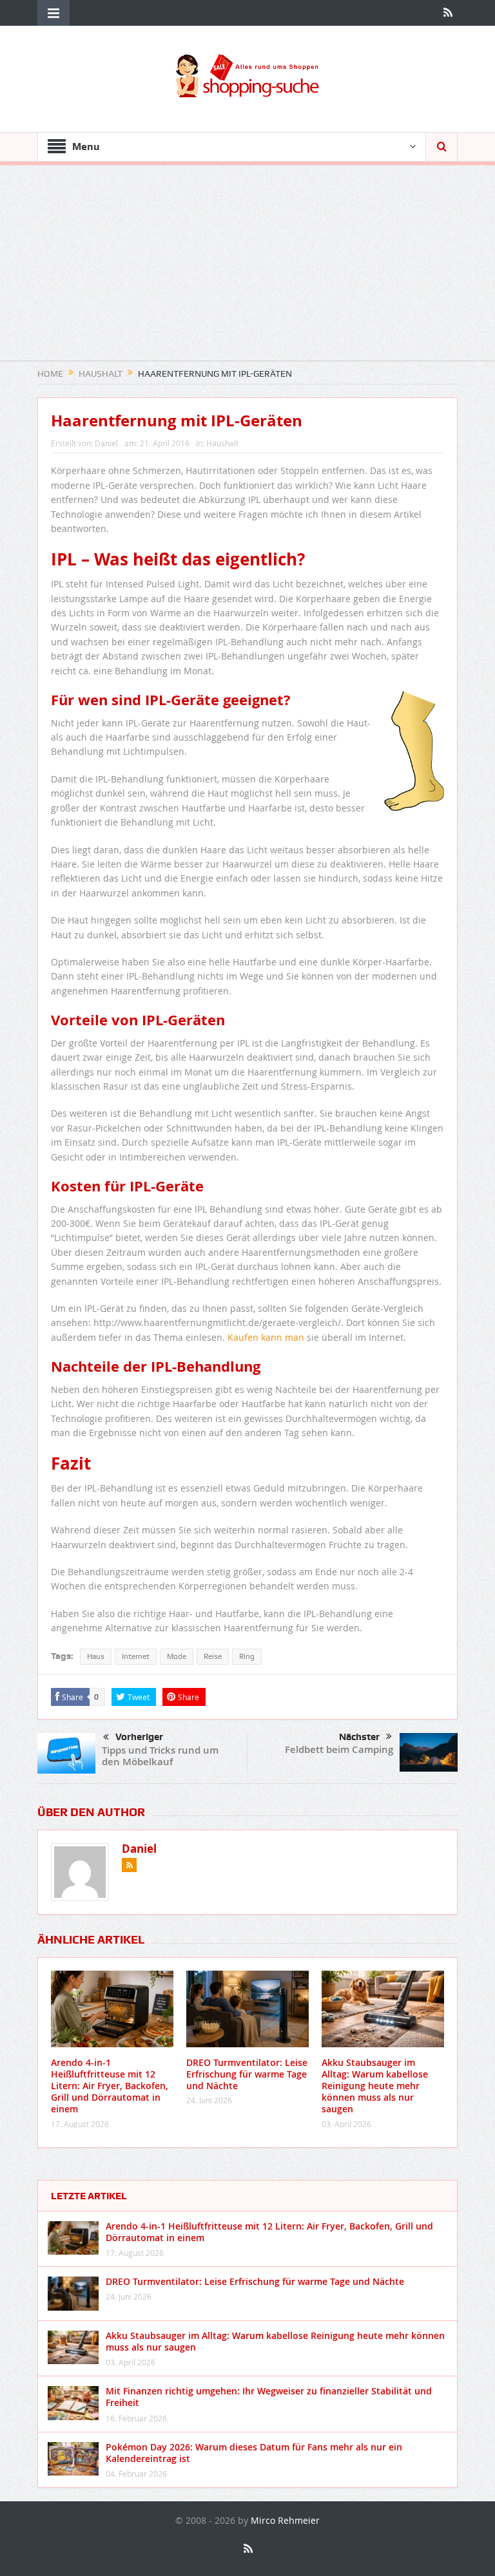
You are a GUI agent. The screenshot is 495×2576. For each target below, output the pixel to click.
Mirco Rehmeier (285, 2520)
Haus (96, 1656)
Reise (213, 1656)
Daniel (106, 443)
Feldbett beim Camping (339, 1749)
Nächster (359, 1737)
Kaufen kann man (266, 1337)
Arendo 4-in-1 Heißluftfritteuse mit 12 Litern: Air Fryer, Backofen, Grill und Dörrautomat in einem (110, 2086)
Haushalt (222, 443)
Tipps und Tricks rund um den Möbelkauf (160, 1756)
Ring (247, 1656)
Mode (177, 1656)
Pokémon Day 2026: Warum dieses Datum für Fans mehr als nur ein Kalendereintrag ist (254, 2453)
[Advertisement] (247, 270)
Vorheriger (139, 1737)
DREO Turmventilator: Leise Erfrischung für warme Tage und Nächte (247, 2074)
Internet (136, 1656)
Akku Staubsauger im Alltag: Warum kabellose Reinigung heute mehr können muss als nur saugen (375, 2086)
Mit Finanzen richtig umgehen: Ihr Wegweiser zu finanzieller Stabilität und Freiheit (269, 2397)
